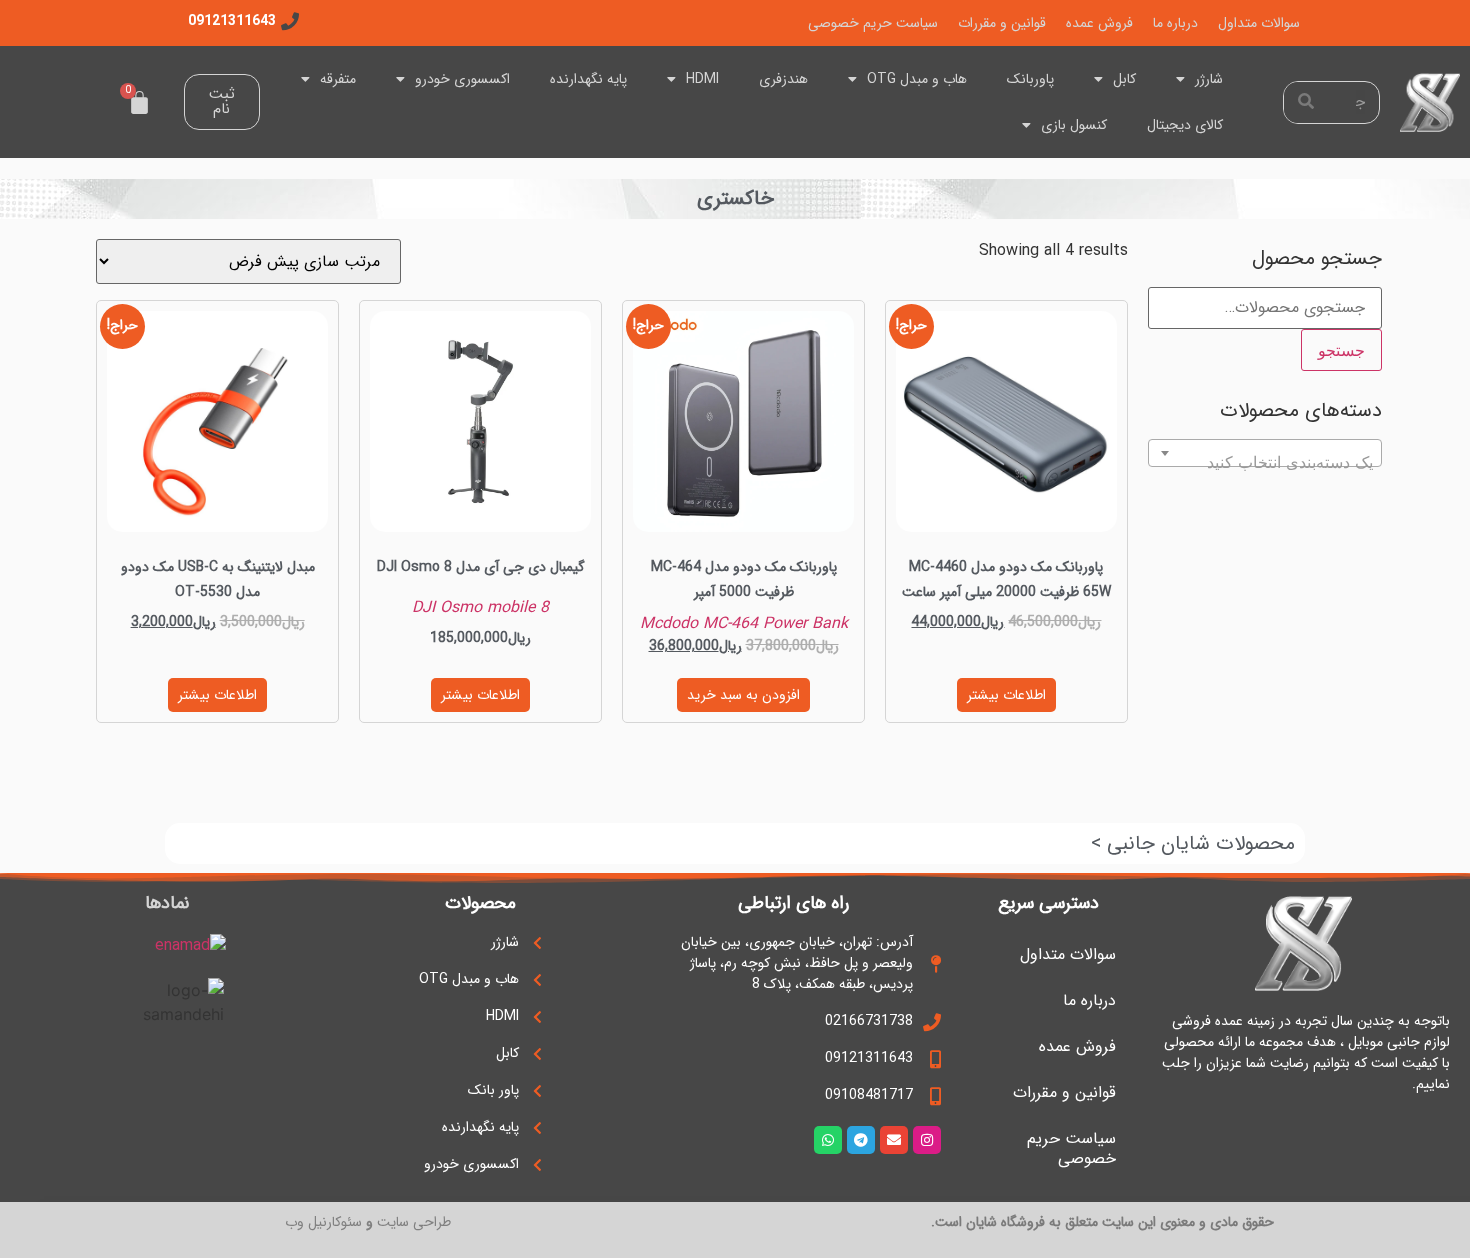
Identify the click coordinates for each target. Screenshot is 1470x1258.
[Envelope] (894, 1140)
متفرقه (338, 79)
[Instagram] (927, 1140)
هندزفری (783, 79)
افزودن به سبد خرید (743, 695)
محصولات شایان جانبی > (1193, 843)
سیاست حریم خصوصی (873, 23)
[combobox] (1265, 453)
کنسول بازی (1074, 125)
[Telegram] (861, 1140)
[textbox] (1265, 462)
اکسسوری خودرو (462, 79)
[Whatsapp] (828, 1140)
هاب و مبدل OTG (917, 79)
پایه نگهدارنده (588, 79)
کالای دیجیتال (1185, 125)
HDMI (702, 79)
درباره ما (1175, 23)
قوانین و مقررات (1002, 23)
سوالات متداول (1259, 23)
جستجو (1341, 350)
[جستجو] (1305, 102)
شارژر (1209, 79)
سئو (351, 1222)
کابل (1124, 79)
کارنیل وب (313, 1222)
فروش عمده (1099, 23)
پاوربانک (1030, 79)
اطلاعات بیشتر (1006, 695)
